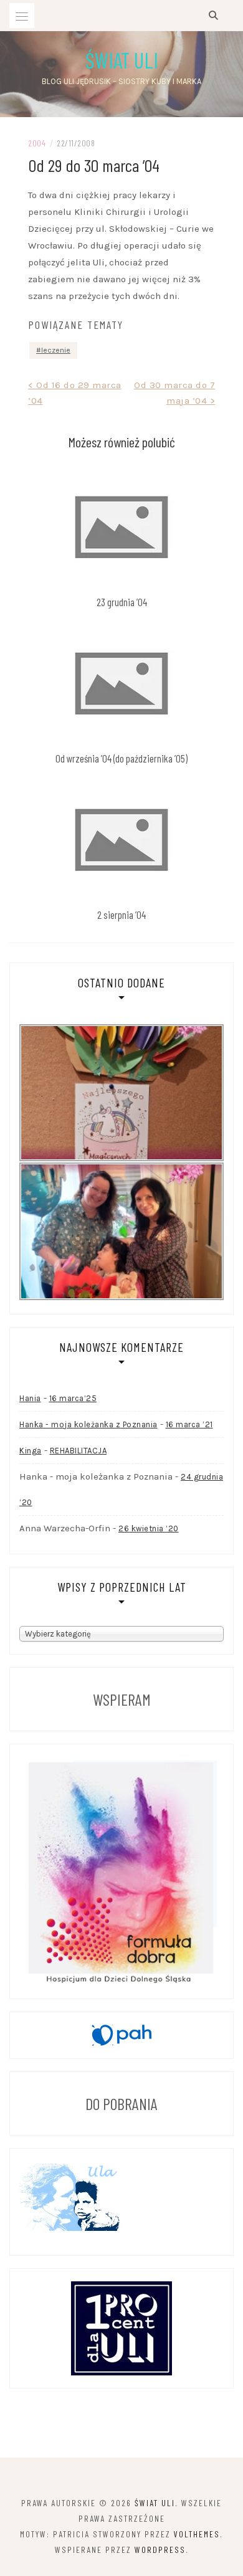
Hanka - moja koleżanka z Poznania (88, 1424)
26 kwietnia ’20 (149, 1528)
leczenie (56, 350)
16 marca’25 (73, 1398)
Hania (30, 1398)
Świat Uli (122, 60)
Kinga (31, 1451)
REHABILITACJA (79, 1451)
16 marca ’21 (189, 1424)
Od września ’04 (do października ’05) (121, 758)
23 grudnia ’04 (122, 602)
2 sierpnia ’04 (121, 915)
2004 (37, 143)
